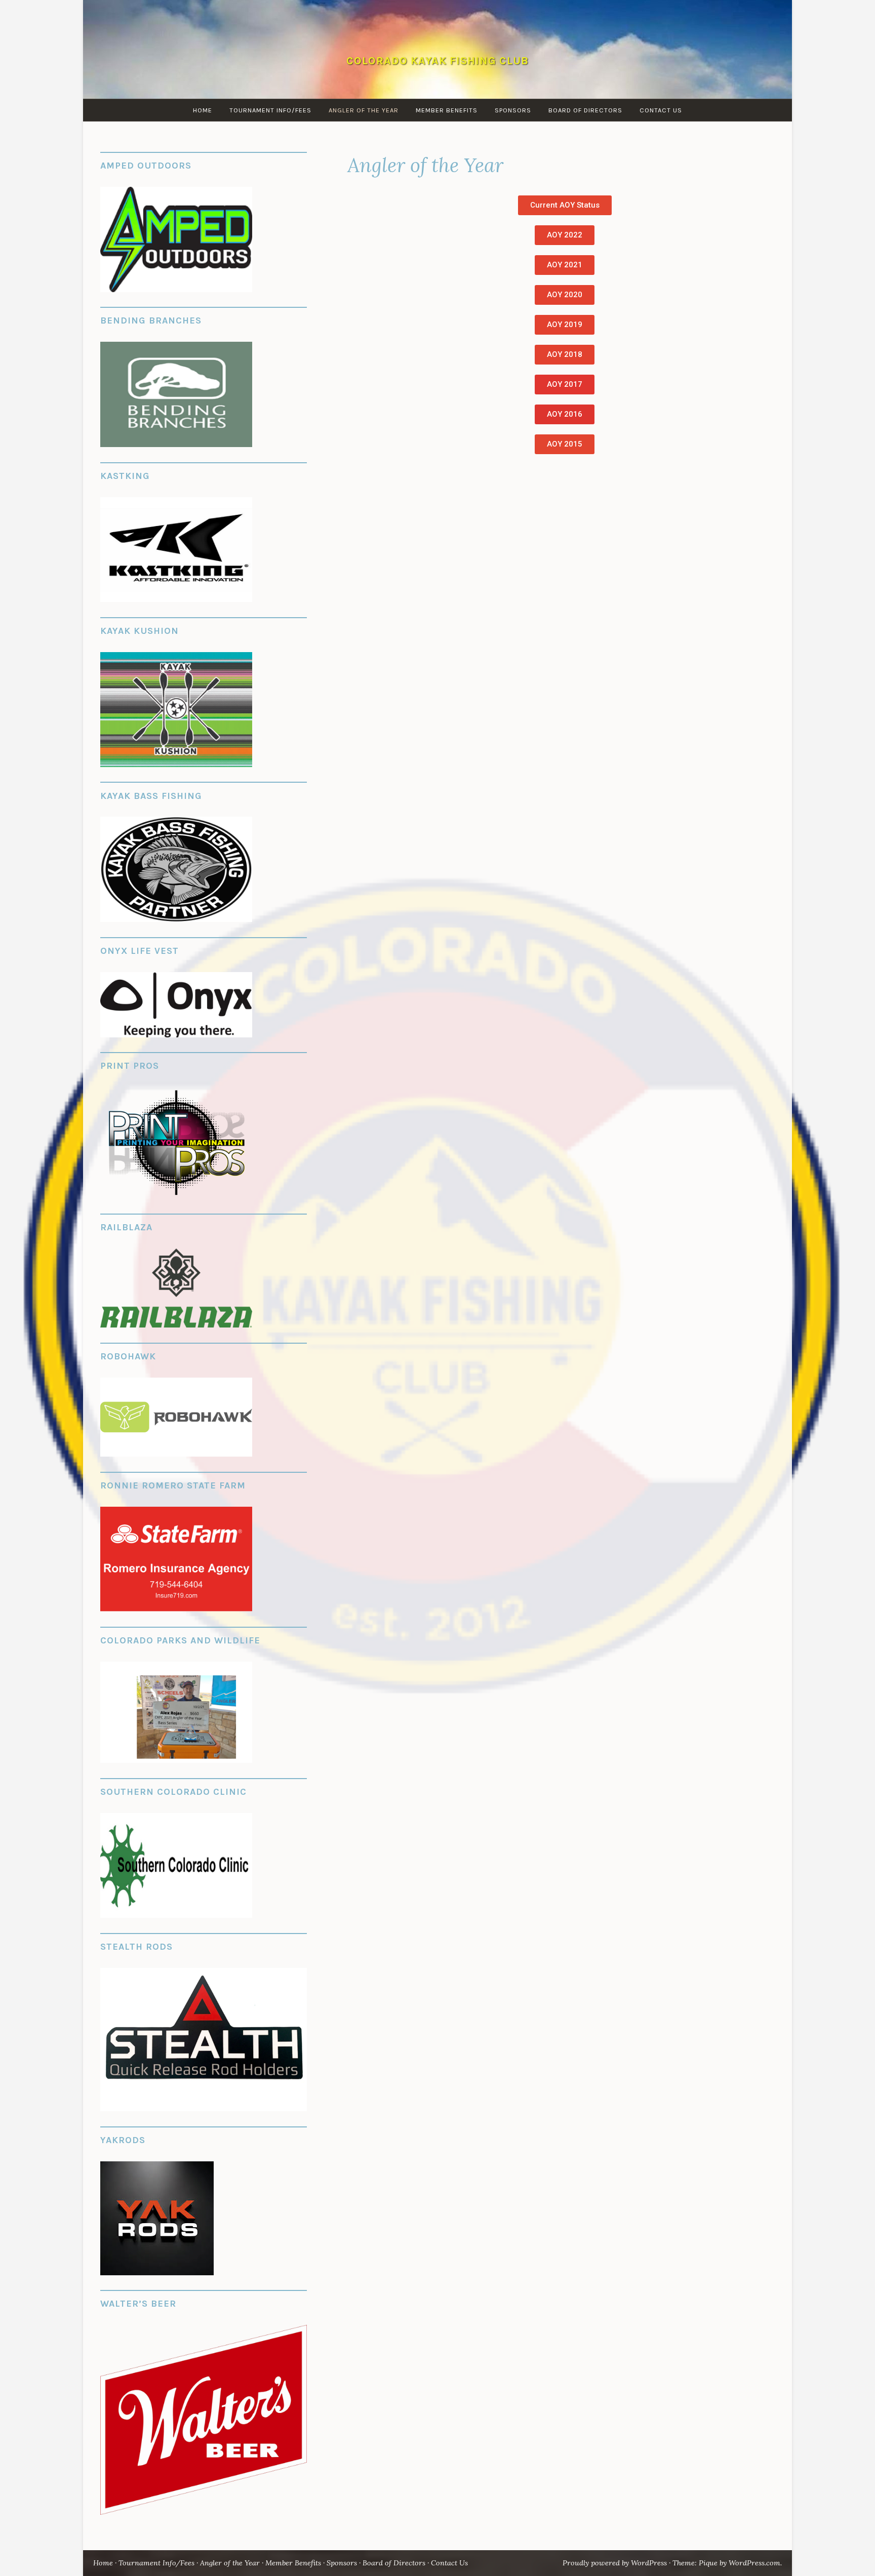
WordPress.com (754, 2563)
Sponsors (513, 110)
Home (203, 110)
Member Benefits (447, 110)
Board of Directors (585, 110)
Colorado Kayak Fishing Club (437, 61)
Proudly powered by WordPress (615, 2563)
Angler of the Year (364, 110)
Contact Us (661, 110)
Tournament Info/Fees (270, 110)
